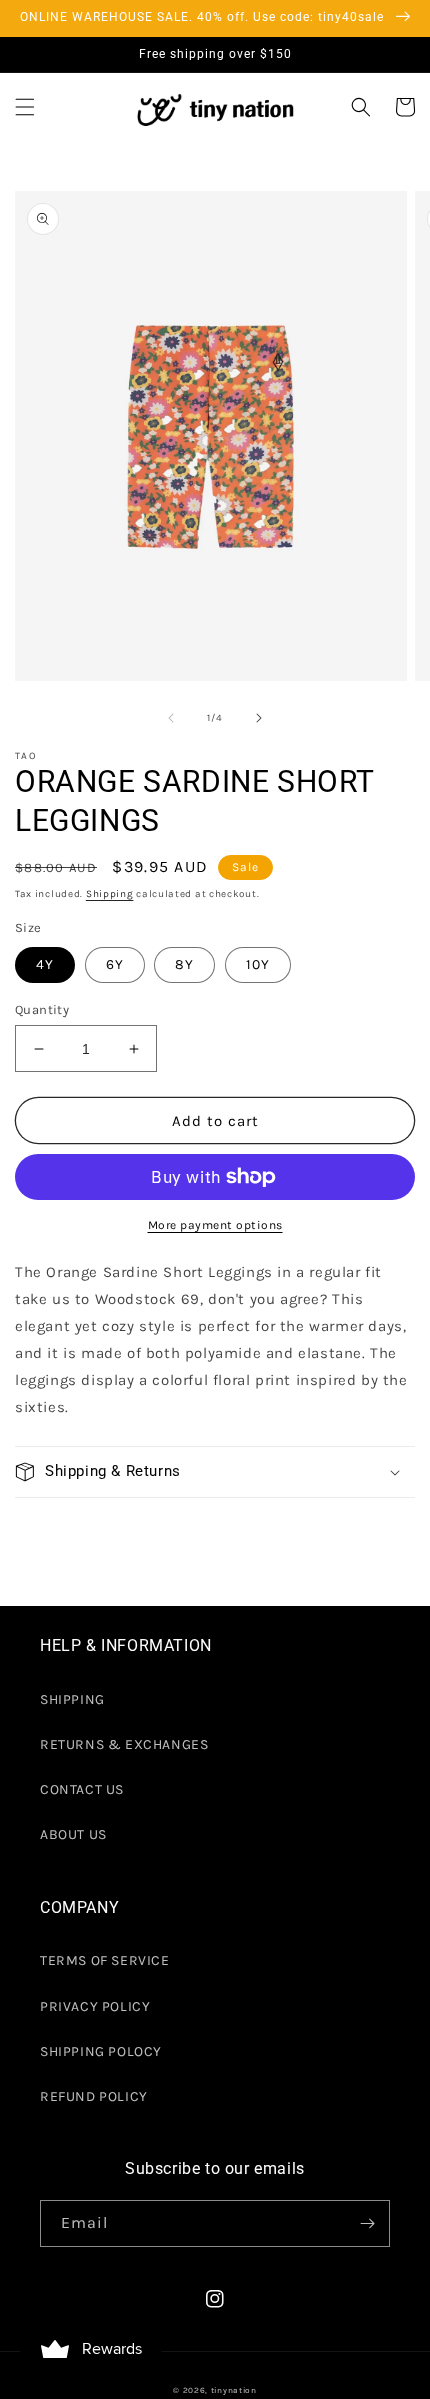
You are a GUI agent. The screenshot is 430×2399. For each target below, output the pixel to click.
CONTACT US (82, 1789)
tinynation (234, 2390)
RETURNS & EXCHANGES (124, 1744)
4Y (45, 964)
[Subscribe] (367, 2223)
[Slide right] (259, 718)
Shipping (110, 894)
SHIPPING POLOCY (101, 2051)
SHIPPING (72, 1699)
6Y (115, 964)
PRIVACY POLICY (95, 2006)
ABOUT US (73, 1834)
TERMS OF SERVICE (105, 1960)
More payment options (215, 1225)
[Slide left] (171, 718)
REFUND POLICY (94, 2096)
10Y (258, 964)
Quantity (42, 1009)
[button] (25, 107)
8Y (184, 964)
